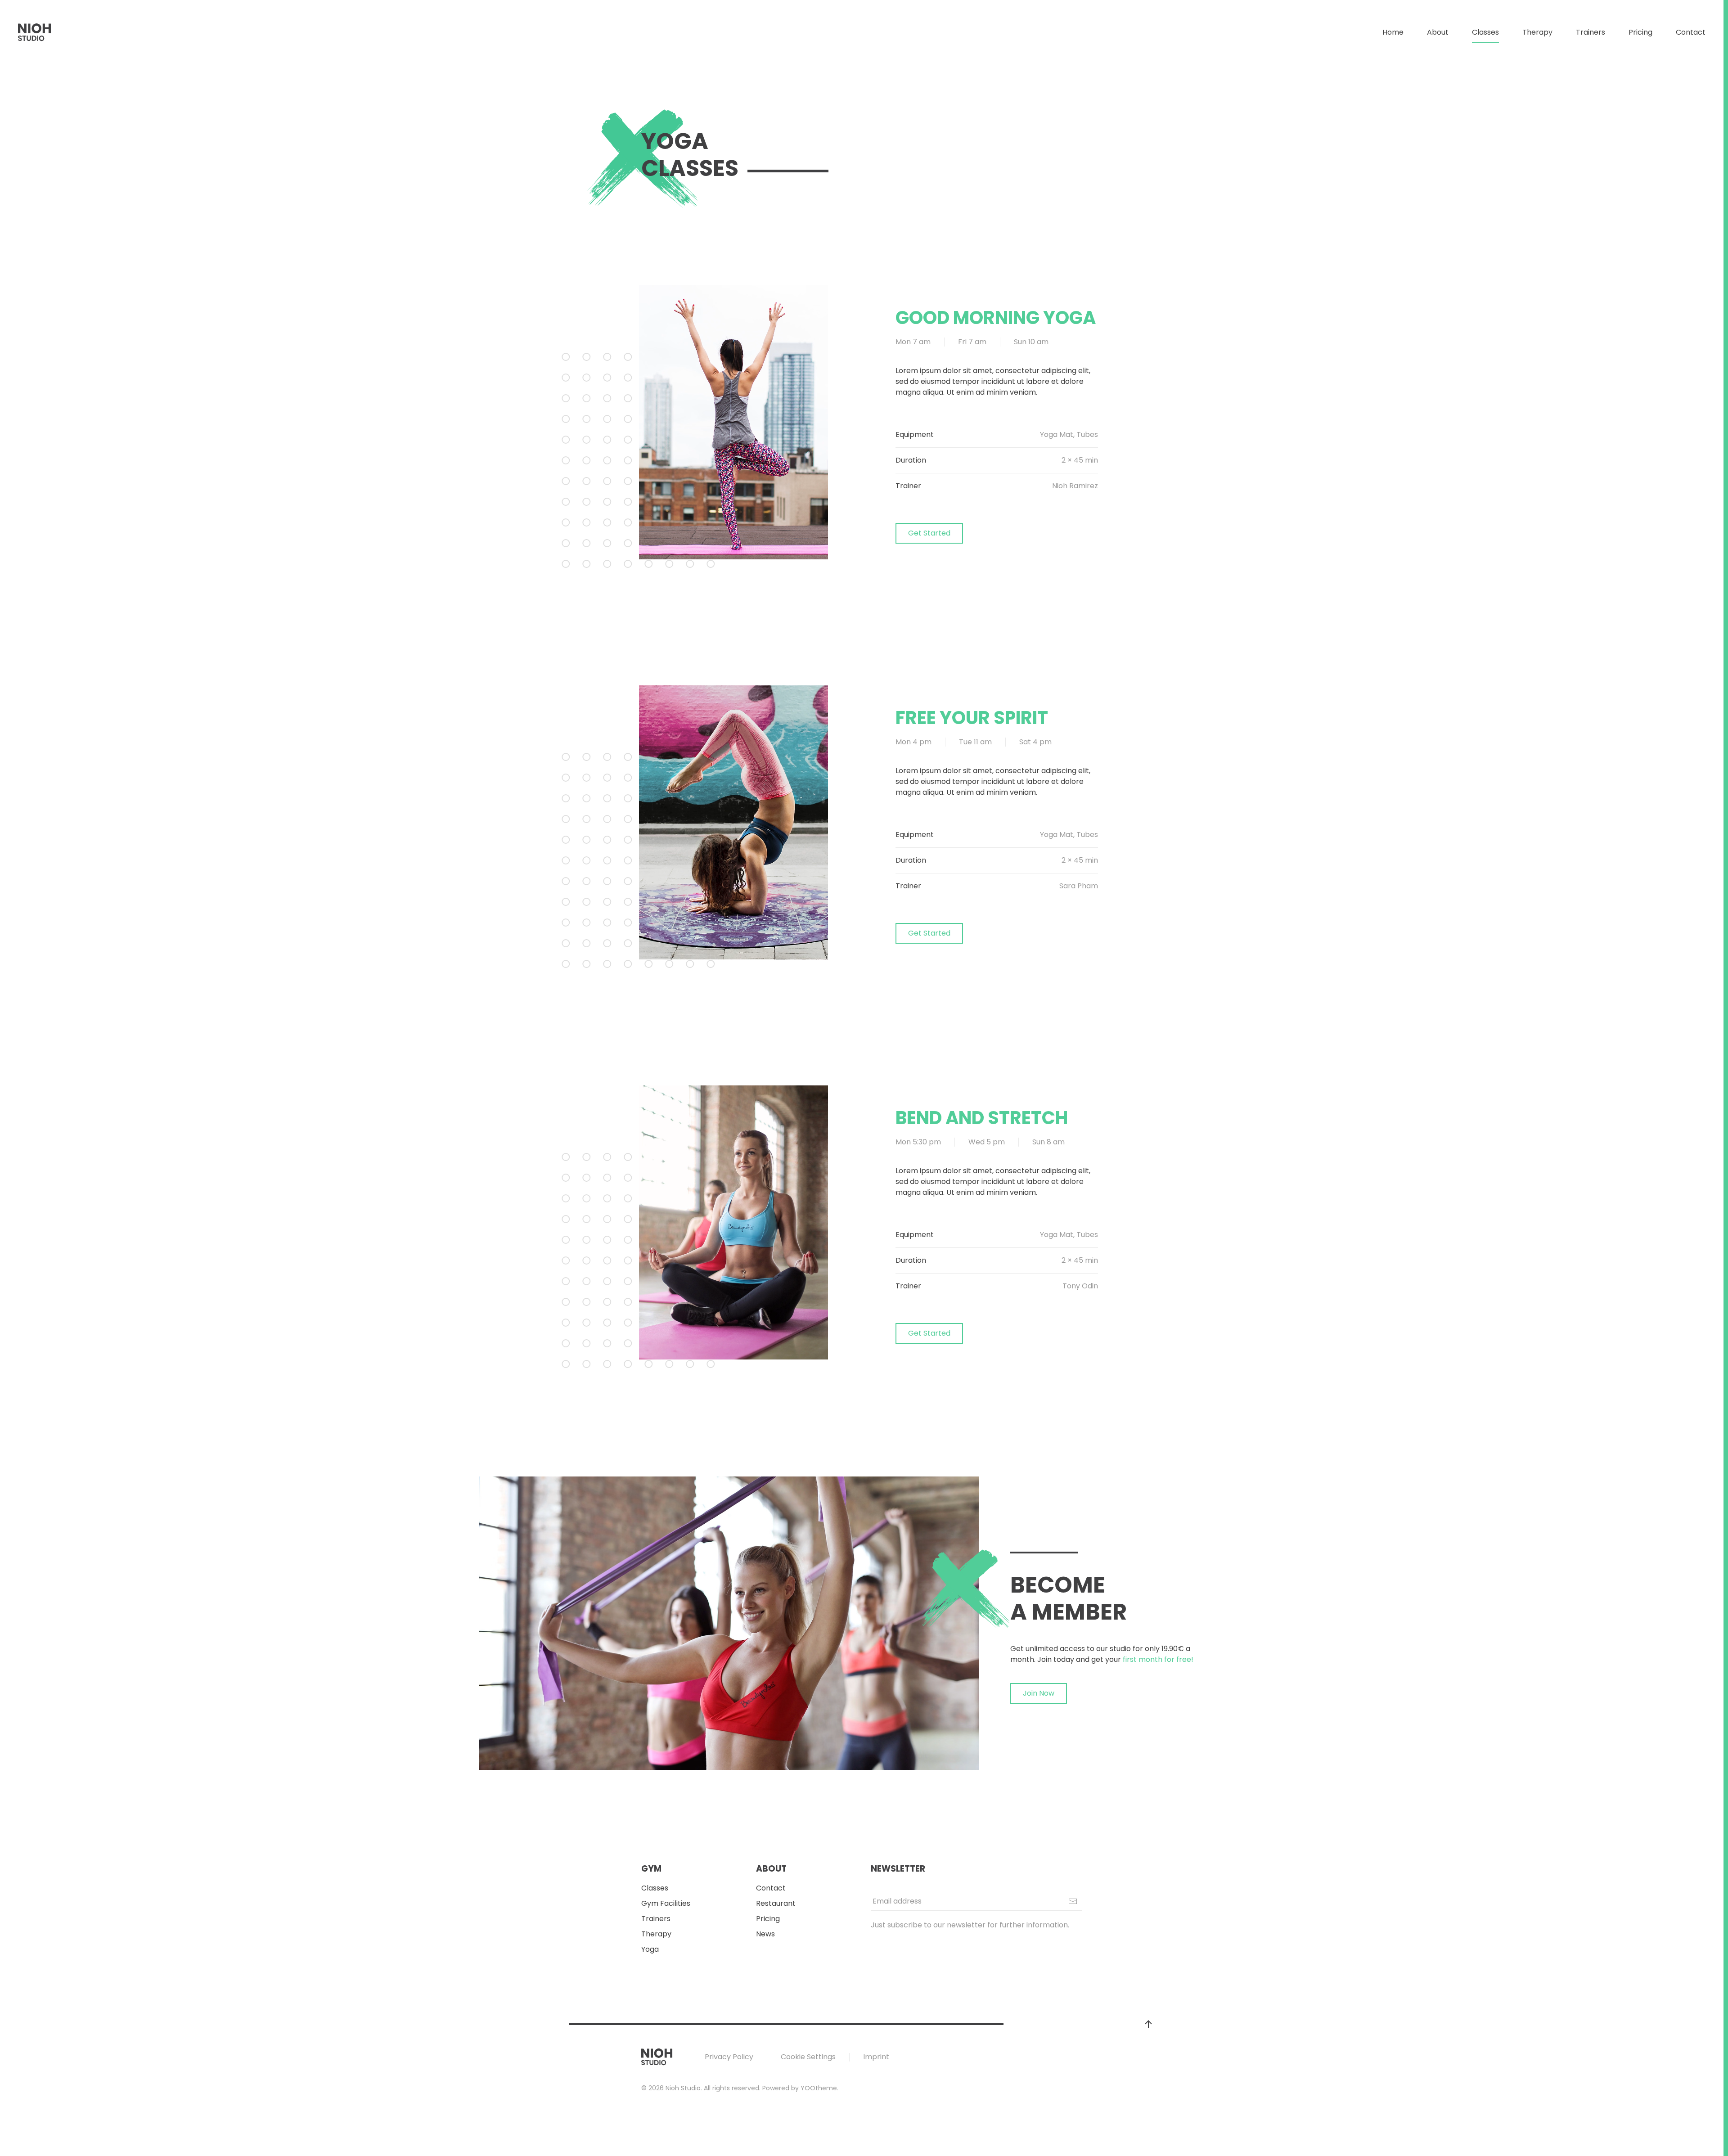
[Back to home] (35, 32)
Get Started (929, 533)
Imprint (876, 2057)
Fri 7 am (972, 342)
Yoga (650, 1949)
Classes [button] (1485, 32)
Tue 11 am (975, 742)
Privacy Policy (729, 2057)
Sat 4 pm (1035, 742)
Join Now (1039, 1693)
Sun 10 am (1031, 342)
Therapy (656, 1934)
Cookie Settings (808, 2057)
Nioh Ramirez (1075, 486)
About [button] (1438, 32)
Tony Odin (1080, 1286)
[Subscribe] (1073, 1901)
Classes (655, 1888)
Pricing (1640, 32)
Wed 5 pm (987, 1142)
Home (1393, 32)
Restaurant (776, 1903)
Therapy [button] (1537, 32)
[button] (1148, 2024)
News (765, 1934)
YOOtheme (819, 2088)
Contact (1691, 32)
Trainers (1591, 32)
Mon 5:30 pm (918, 1142)
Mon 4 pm (913, 742)
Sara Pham (1079, 886)
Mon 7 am (913, 342)
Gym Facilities (666, 1903)
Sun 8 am (1048, 1142)
